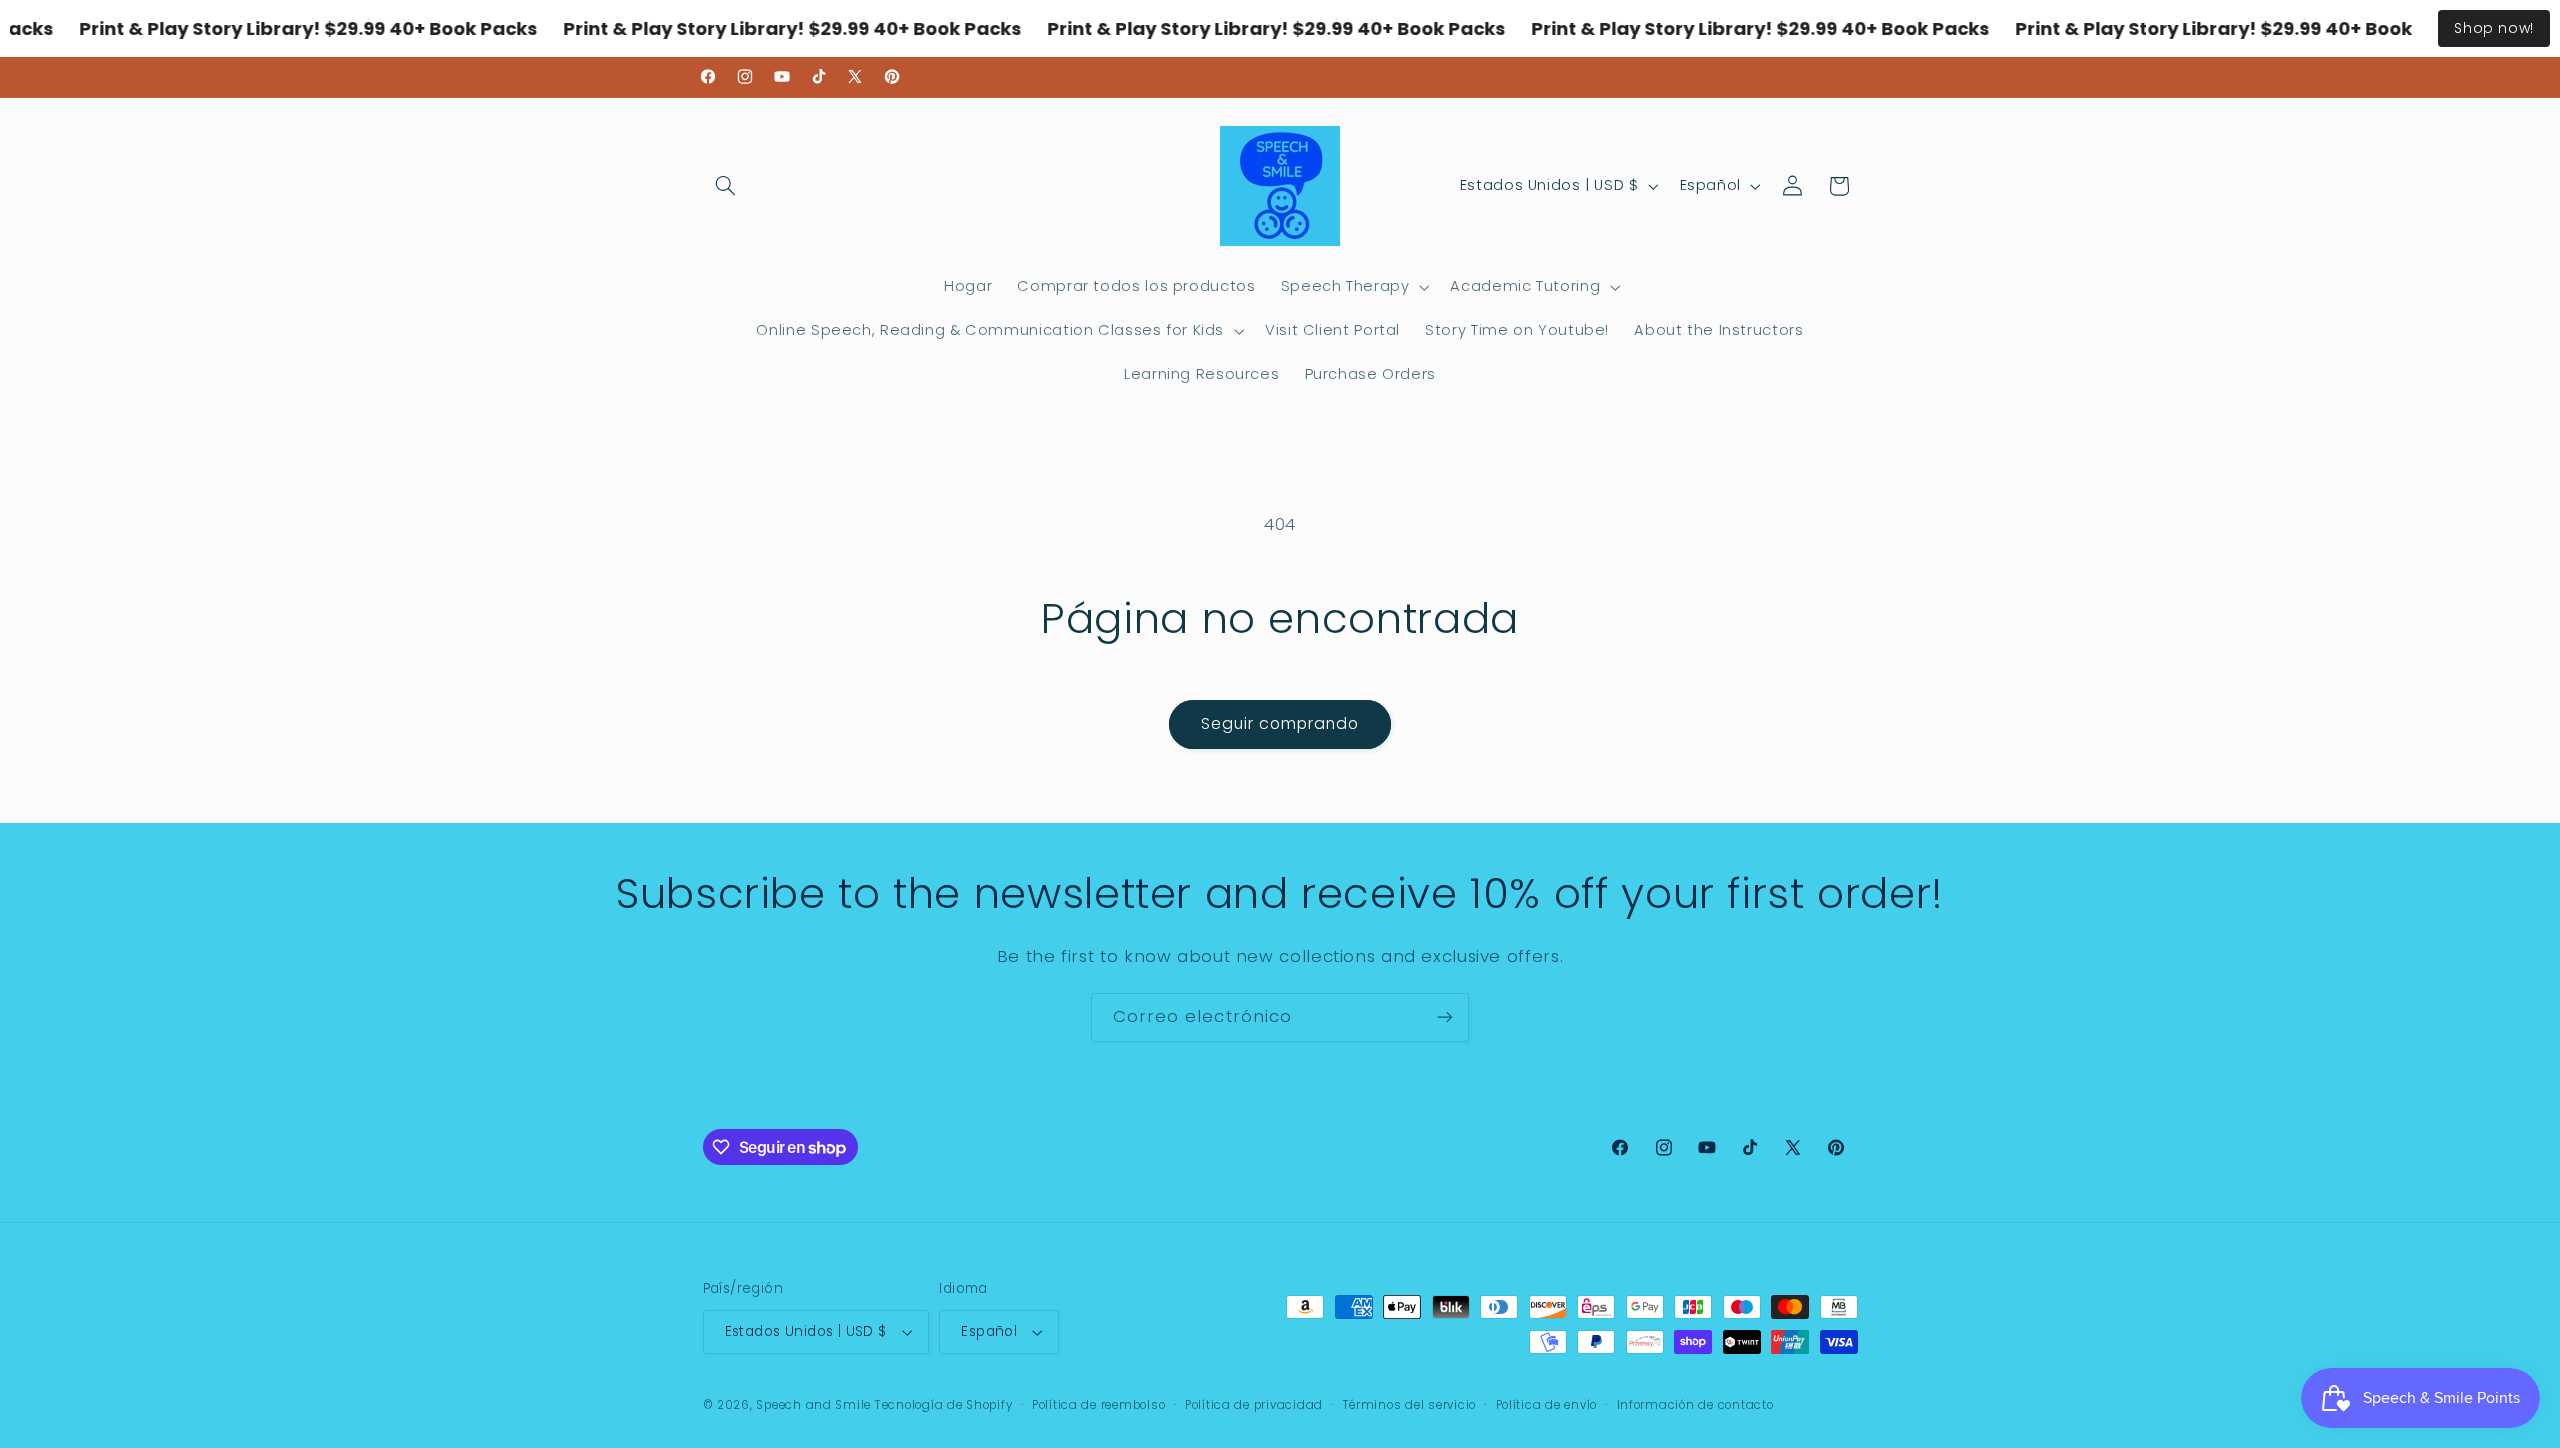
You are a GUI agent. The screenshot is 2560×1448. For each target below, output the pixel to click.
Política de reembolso (1098, 1405)
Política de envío (1547, 1405)
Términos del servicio (1409, 1405)
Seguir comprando (1280, 723)
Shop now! (2494, 28)
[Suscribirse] (1445, 1017)
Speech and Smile (813, 1405)
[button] (726, 186)
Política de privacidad (1254, 1405)
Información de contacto (1695, 1405)
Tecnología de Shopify (943, 1405)
